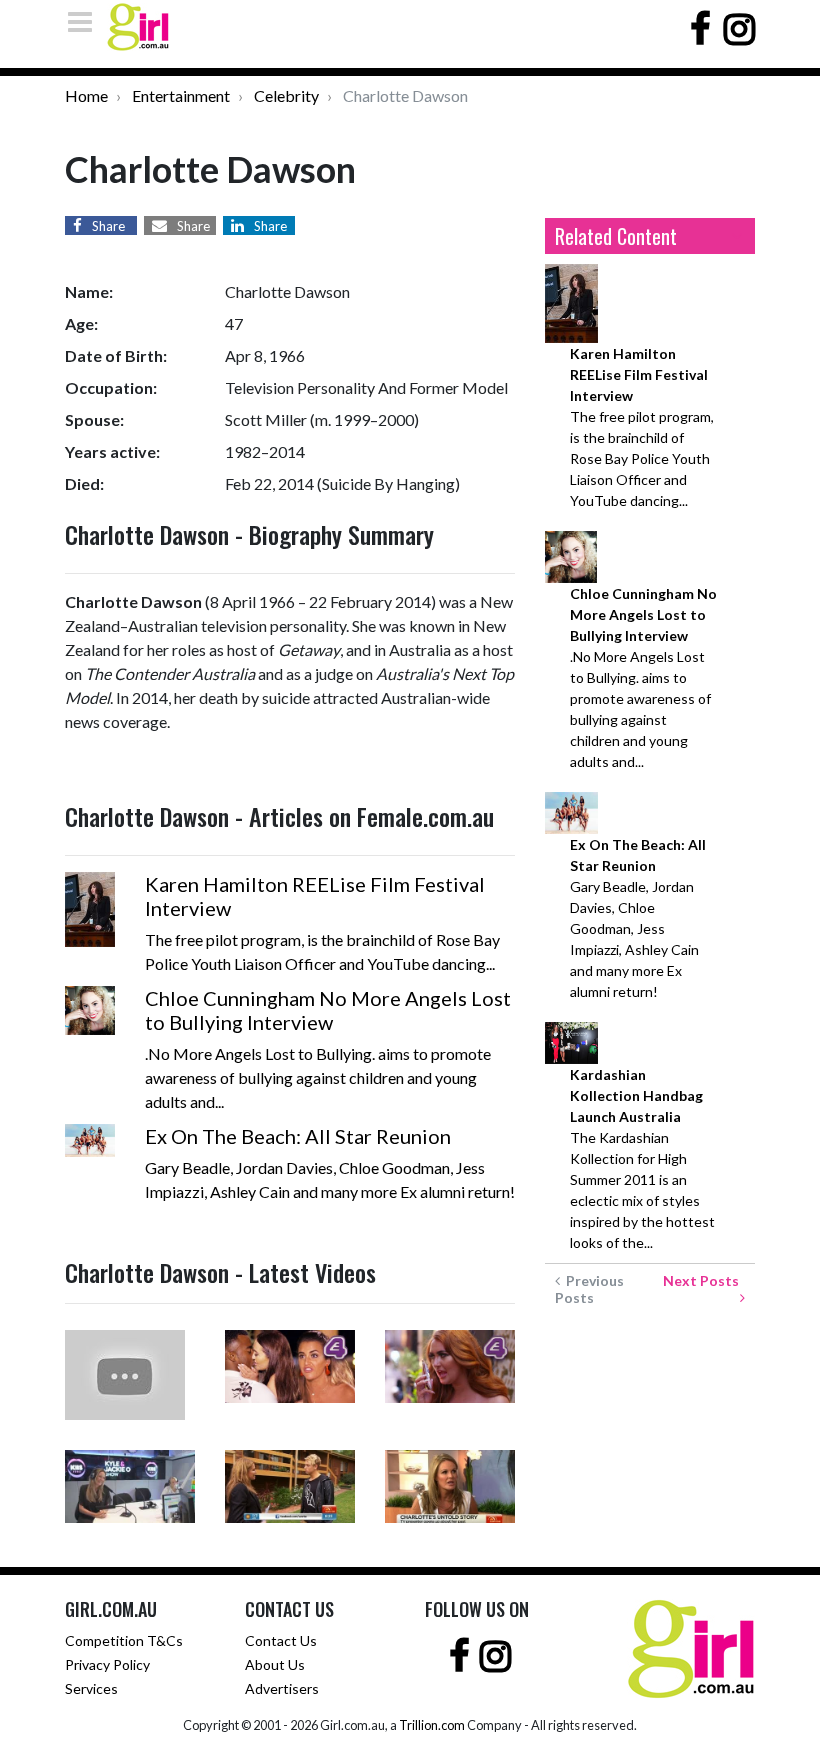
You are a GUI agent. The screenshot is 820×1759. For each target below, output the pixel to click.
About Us (275, 1664)
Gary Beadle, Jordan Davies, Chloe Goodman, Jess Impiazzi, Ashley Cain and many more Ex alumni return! (638, 918)
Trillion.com (432, 1725)
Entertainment (181, 95)
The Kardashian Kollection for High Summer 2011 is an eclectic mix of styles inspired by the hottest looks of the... (642, 1158)
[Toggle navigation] (86, 21)
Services (91, 1688)
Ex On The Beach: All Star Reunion (298, 1136)
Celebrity (286, 95)
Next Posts (704, 1280)
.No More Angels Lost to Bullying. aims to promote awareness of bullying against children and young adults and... (643, 677)
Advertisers (282, 1688)
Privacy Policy (107, 1664)
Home (86, 95)
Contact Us (281, 1640)
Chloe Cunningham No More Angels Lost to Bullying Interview (328, 1010)
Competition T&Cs (124, 1640)
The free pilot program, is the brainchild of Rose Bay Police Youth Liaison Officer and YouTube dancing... (642, 427)
